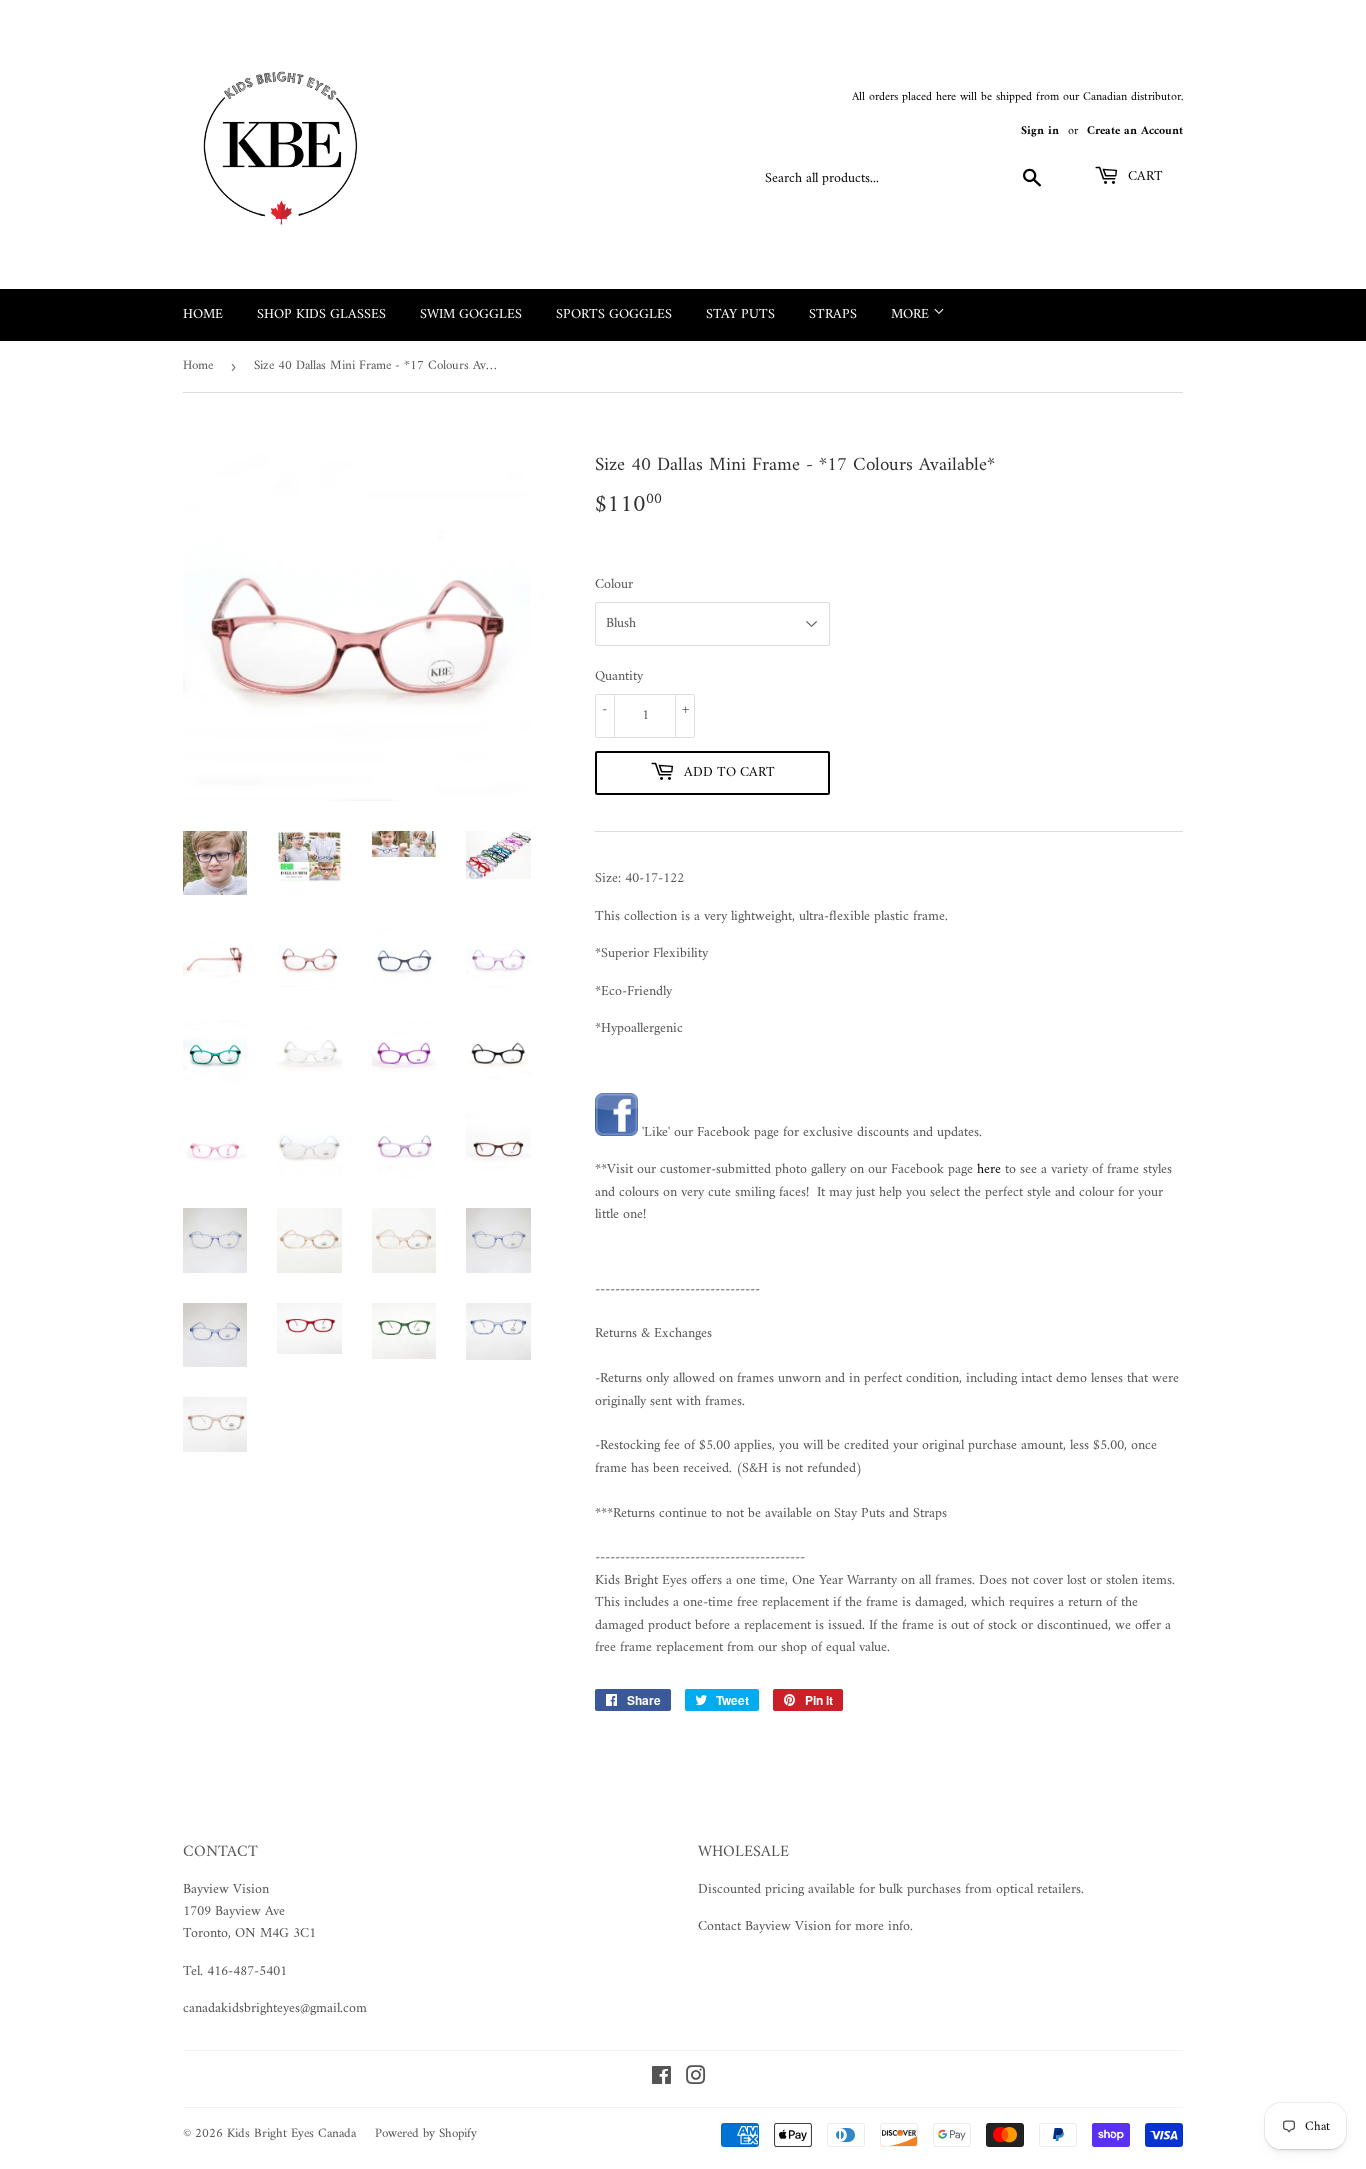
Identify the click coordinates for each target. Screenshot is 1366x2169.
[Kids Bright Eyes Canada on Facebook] (661, 2079)
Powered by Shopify (426, 2133)
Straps (833, 314)
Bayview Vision (226, 1889)
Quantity (619, 677)
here (989, 1169)
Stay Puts (740, 314)
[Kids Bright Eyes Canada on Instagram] (696, 2079)
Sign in (1040, 131)
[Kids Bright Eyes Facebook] (616, 1132)
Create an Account (1135, 131)
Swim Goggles (471, 314)
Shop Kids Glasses (321, 314)
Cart (1143, 176)
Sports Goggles (614, 314)
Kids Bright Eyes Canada (291, 2133)
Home (203, 314)
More (912, 314)
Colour (614, 585)
